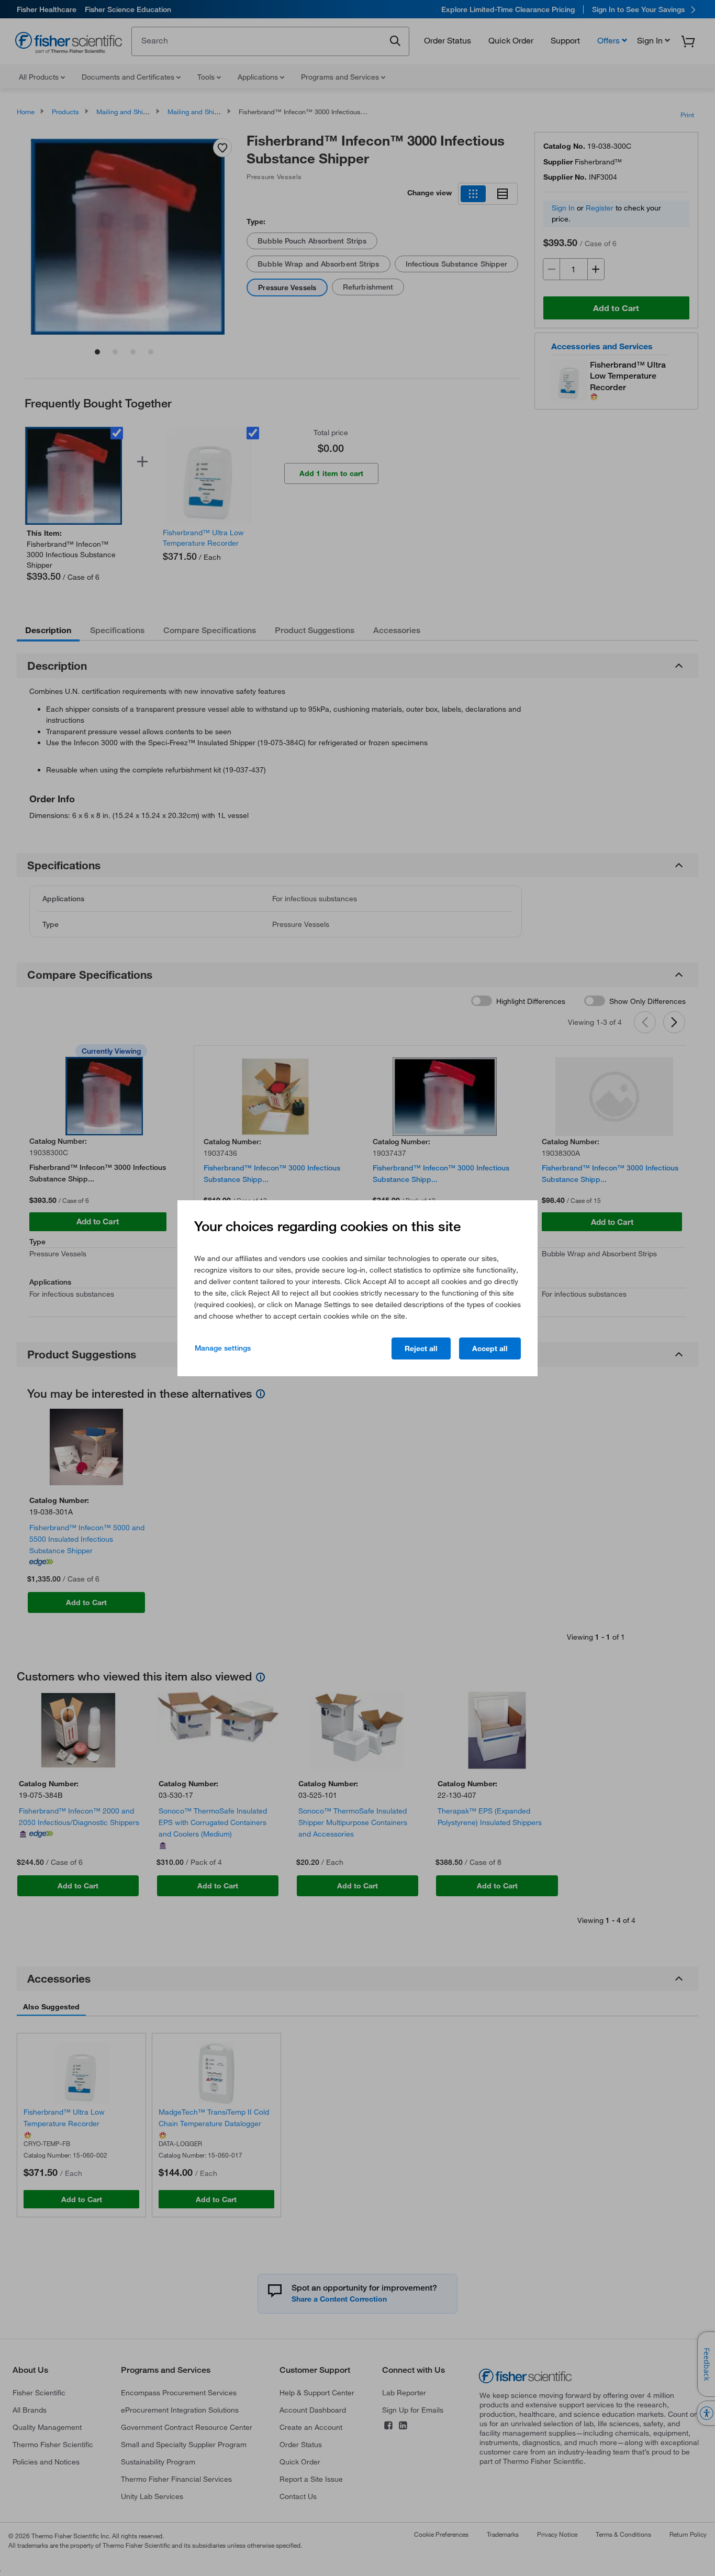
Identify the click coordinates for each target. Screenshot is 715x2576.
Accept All (490, 1348)
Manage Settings (223, 1348)
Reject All (421, 1348)
